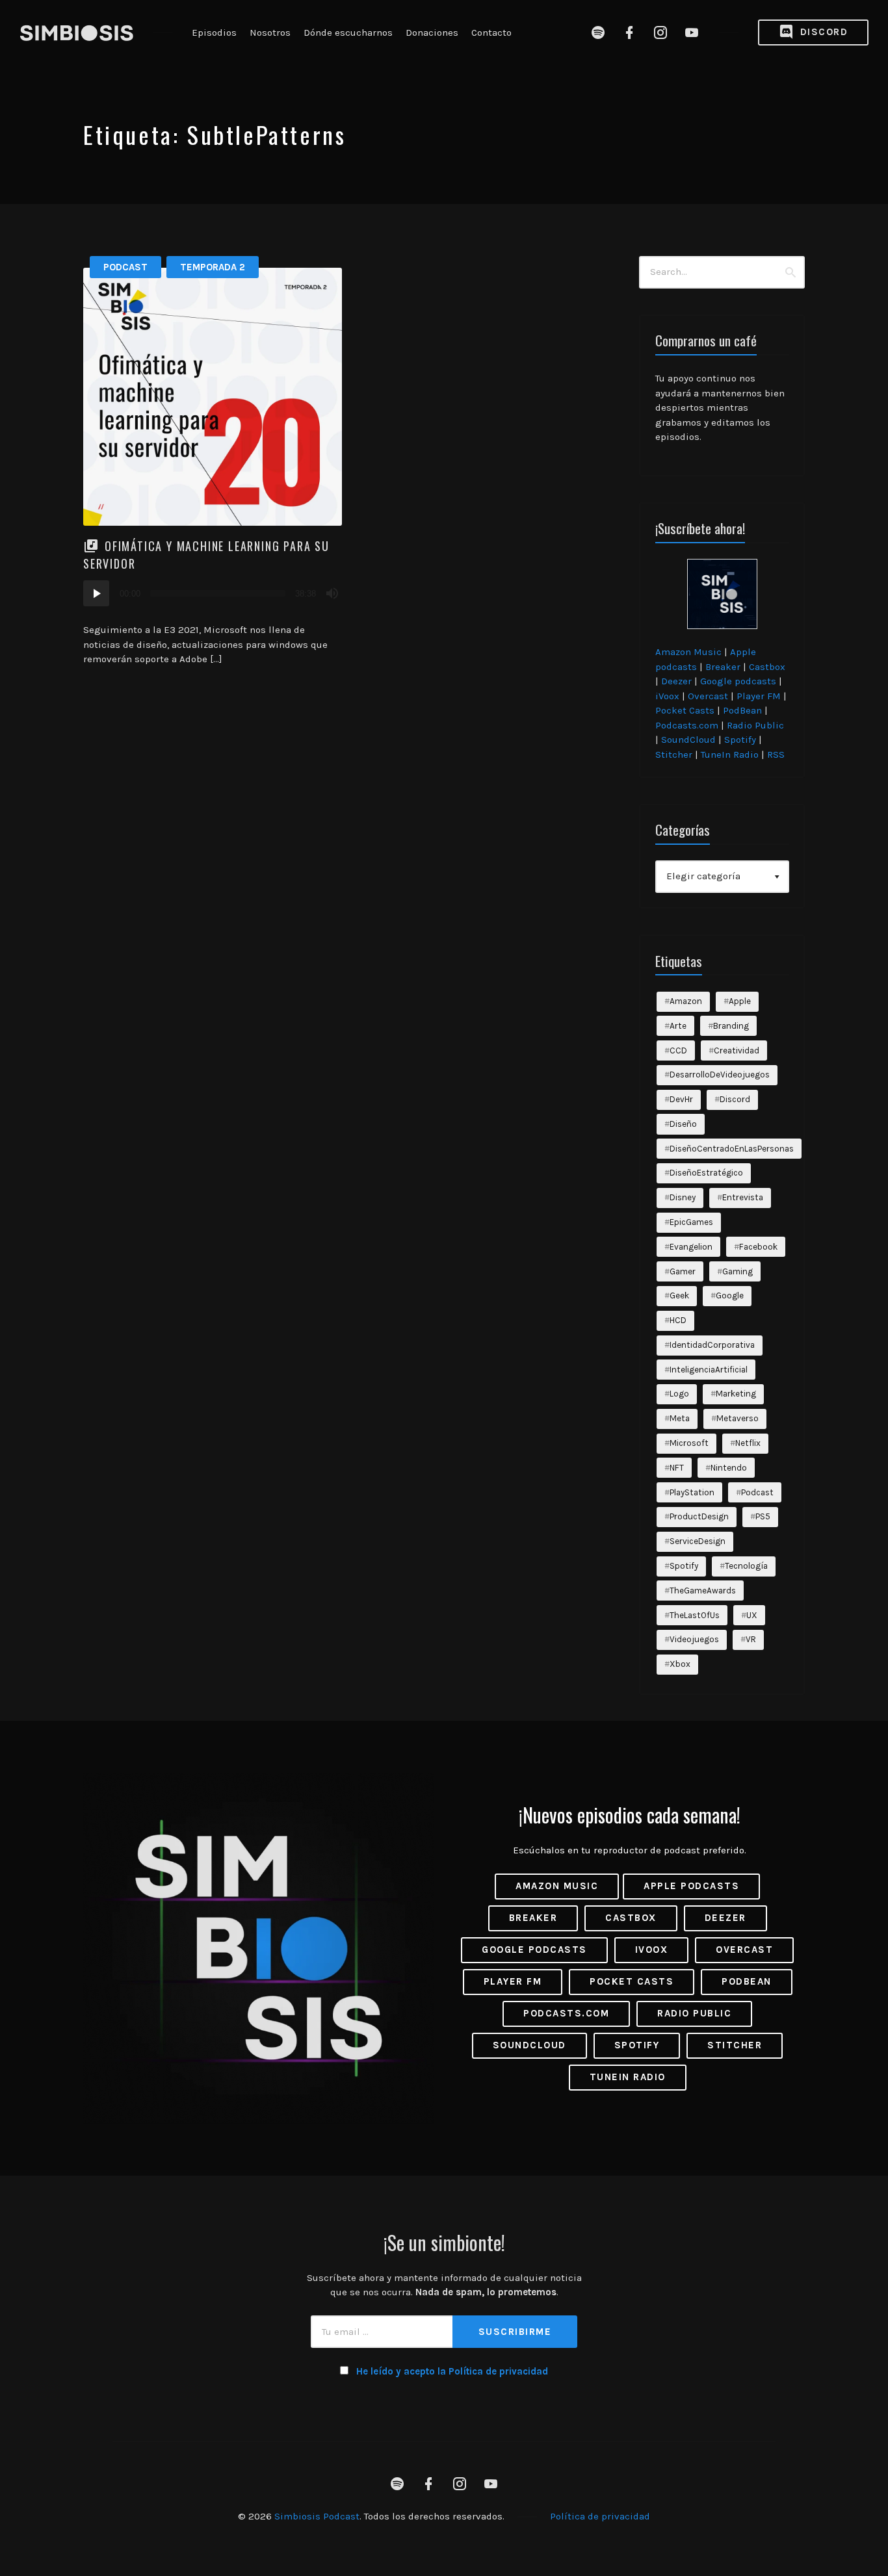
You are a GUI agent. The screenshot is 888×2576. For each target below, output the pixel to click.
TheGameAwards (703, 1591)
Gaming (738, 1271)
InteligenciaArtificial (709, 1370)
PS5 (763, 1516)
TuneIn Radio (730, 754)
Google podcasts (738, 681)
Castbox (767, 667)
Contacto (491, 32)
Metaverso (738, 1418)
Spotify (740, 740)
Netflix (748, 1443)
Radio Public (755, 725)
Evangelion (691, 1247)
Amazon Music (688, 652)
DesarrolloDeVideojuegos (720, 1075)
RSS (776, 754)
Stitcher (674, 754)
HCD (678, 1320)
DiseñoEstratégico (706, 1173)
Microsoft (689, 1443)
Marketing (736, 1394)
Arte (678, 1026)
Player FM (759, 696)
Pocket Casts (685, 710)
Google (730, 1295)
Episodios (214, 32)
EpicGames (691, 1222)
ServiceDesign (698, 1541)
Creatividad (737, 1050)
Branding (731, 1026)
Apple (740, 1001)
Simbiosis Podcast (317, 2516)
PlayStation (692, 1492)
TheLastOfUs (695, 1615)
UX (752, 1615)
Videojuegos (694, 1639)
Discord (822, 32)
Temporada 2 (213, 267)
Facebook (758, 1247)
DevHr (681, 1099)
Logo (679, 1394)
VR (751, 1639)
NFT (677, 1468)
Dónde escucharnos (348, 32)
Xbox (680, 1664)
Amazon (686, 1001)
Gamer (683, 1271)
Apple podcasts (691, 1886)
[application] (213, 593)
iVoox (667, 696)
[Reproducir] (96, 593)
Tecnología (746, 1566)
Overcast (708, 696)
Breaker (723, 667)
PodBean (742, 710)
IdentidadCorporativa (712, 1345)
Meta (680, 1418)
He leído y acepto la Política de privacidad (452, 2371)
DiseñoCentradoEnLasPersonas (732, 1149)
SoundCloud (688, 740)
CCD (678, 1050)
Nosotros (270, 32)
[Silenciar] (332, 593)
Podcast (125, 267)
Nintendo (729, 1468)
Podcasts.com (687, 725)
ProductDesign (699, 1516)
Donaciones (432, 32)
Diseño (683, 1124)
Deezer (676, 681)
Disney (683, 1197)
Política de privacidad (600, 2516)
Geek (679, 1295)
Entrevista (743, 1197)
